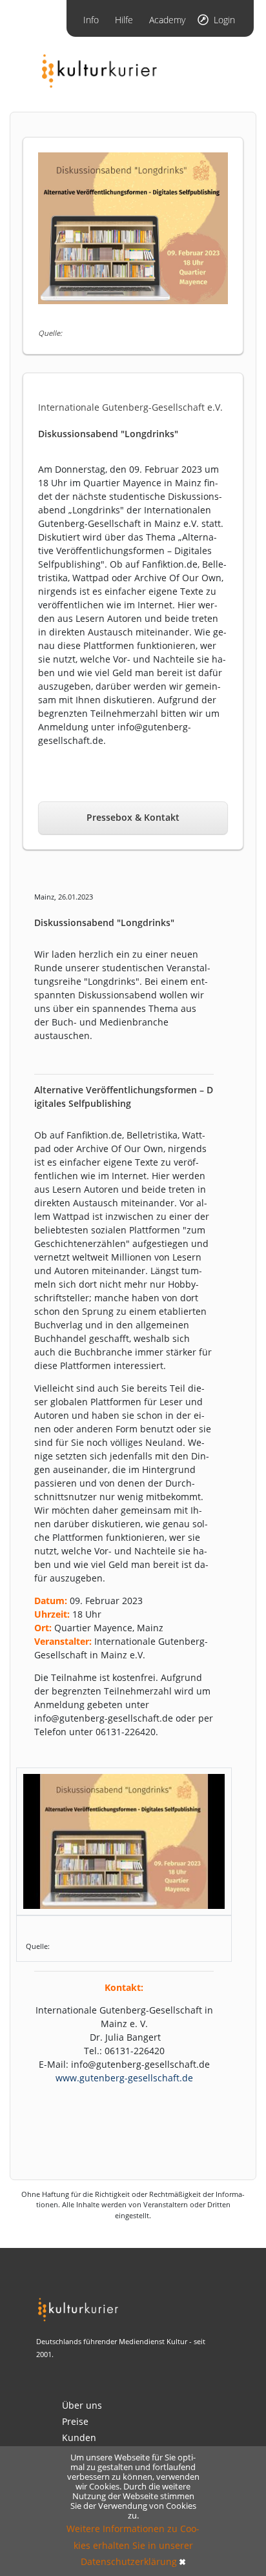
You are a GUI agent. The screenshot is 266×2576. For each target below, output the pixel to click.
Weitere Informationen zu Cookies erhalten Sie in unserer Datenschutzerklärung (133, 2545)
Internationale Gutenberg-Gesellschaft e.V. (130, 407)
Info (91, 20)
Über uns (82, 2405)
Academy (167, 20)
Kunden (79, 2437)
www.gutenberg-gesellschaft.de (124, 2078)
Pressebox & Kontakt (133, 817)
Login (224, 20)
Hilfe (124, 20)
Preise (75, 2421)
